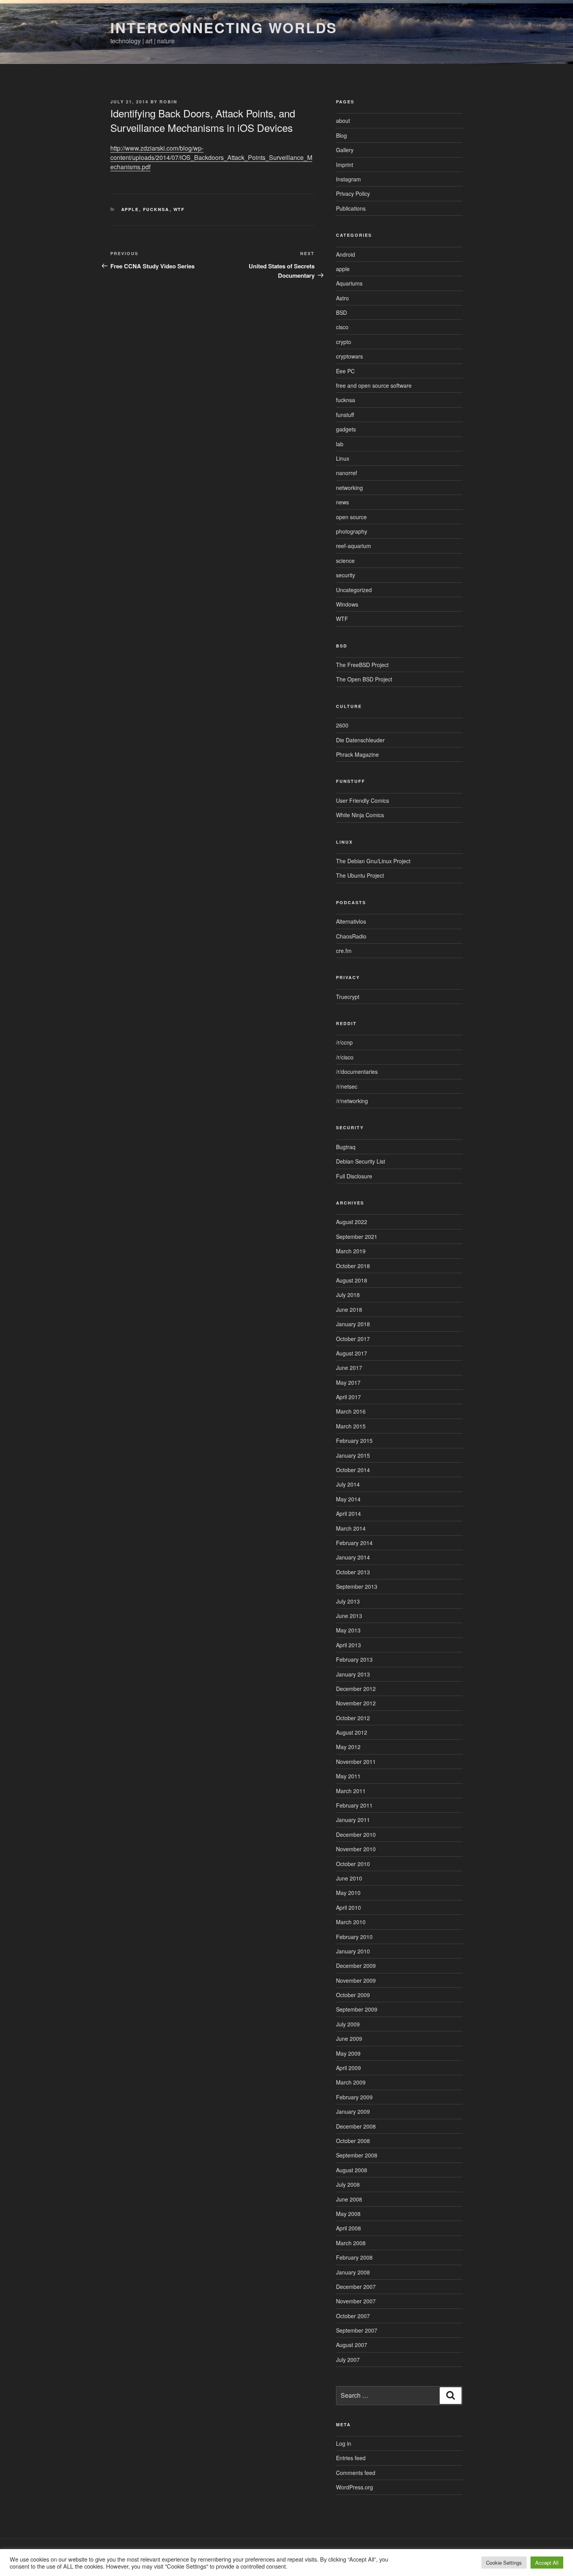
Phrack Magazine (357, 754)
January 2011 (353, 1820)
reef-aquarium (354, 546)
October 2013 (353, 1572)
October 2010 (353, 1864)
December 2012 (356, 1689)
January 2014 (353, 1557)
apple (130, 209)
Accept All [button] (547, 2563)
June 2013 (349, 1616)
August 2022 (352, 1222)
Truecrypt (348, 997)
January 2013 (353, 1674)
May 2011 (348, 1776)
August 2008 (352, 2170)
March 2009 (351, 2082)
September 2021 (357, 1237)
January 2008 (353, 2272)
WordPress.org (355, 2487)
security (346, 575)
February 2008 (354, 2257)
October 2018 (353, 1266)
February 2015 (354, 1441)
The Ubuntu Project (360, 875)
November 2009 (356, 1980)
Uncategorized (354, 590)
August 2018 (352, 1280)
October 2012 (353, 1718)
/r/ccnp (344, 1042)
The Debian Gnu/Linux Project (373, 861)
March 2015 (351, 1426)
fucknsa (156, 209)
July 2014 (348, 1484)
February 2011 (354, 1805)
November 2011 (356, 1762)
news (342, 502)
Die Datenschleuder (360, 740)
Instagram (348, 179)
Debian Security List (361, 1161)
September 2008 (357, 2155)
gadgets (346, 429)
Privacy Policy (353, 193)
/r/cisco (345, 1057)
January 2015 (353, 1455)
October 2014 (353, 1470)
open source (351, 517)
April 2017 (348, 1397)
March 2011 (351, 1791)
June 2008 (349, 2199)
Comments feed (356, 2473)
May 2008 (348, 2214)
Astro (342, 298)
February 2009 (354, 2097)
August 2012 (352, 1732)
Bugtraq (346, 1147)
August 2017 (352, 1353)
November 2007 (356, 2301)
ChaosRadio (351, 936)
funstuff (345, 415)
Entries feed (351, 2458)
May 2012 (348, 1747)
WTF (179, 209)
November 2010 (356, 1849)
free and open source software (374, 385)
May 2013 (348, 1630)
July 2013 (348, 1601)
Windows (347, 604)
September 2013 (357, 1586)
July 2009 (348, 2024)
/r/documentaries (357, 1072)
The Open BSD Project (364, 679)
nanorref (347, 473)
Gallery (345, 150)
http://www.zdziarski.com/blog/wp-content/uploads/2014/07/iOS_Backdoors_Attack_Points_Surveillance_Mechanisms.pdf (211, 157)
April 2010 (348, 1907)
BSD (341, 312)
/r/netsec (347, 1086)
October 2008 (353, 2141)
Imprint (345, 165)
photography (352, 531)
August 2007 (352, 2345)
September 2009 (357, 2009)
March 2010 (351, 1922)
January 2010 (353, 1951)
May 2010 (348, 1893)
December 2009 (356, 1966)
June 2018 (349, 1309)
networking (349, 488)
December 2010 (356, 1834)
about (343, 121)
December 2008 (356, 2126)
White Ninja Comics (360, 815)
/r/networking (352, 1101)
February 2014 (354, 1543)
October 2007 (353, 2316)
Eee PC (345, 371)
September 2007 (357, 2330)
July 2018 (348, 1295)
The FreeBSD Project (362, 665)
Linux (343, 458)
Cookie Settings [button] (504, 2563)
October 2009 (353, 1995)
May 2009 (348, 2053)
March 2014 (351, 1528)
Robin (168, 102)
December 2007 (356, 2287)
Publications (351, 208)
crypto (344, 342)
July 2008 (348, 2184)
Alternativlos (351, 921)
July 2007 (348, 2360)
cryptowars (349, 356)
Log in (344, 2443)
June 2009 (349, 2038)
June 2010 (349, 1878)
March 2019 (351, 1251)
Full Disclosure (354, 1176)
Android (346, 254)
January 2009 (353, 2111)
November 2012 (356, 1703)
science (345, 561)
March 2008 (351, 2243)
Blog (341, 135)
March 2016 (351, 1411)
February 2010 (354, 1937)
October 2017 (353, 1339)
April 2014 (348, 1513)
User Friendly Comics (363, 800)
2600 (342, 725)
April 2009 (348, 2068)
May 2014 (348, 1499)
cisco (342, 327)
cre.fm (344, 951)
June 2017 (349, 1368)
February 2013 (354, 1659)
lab (340, 444)
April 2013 (348, 1645)
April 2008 (348, 2228)
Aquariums (349, 283)
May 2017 (348, 1382)
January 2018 (353, 1324)
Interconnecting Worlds (224, 27)
